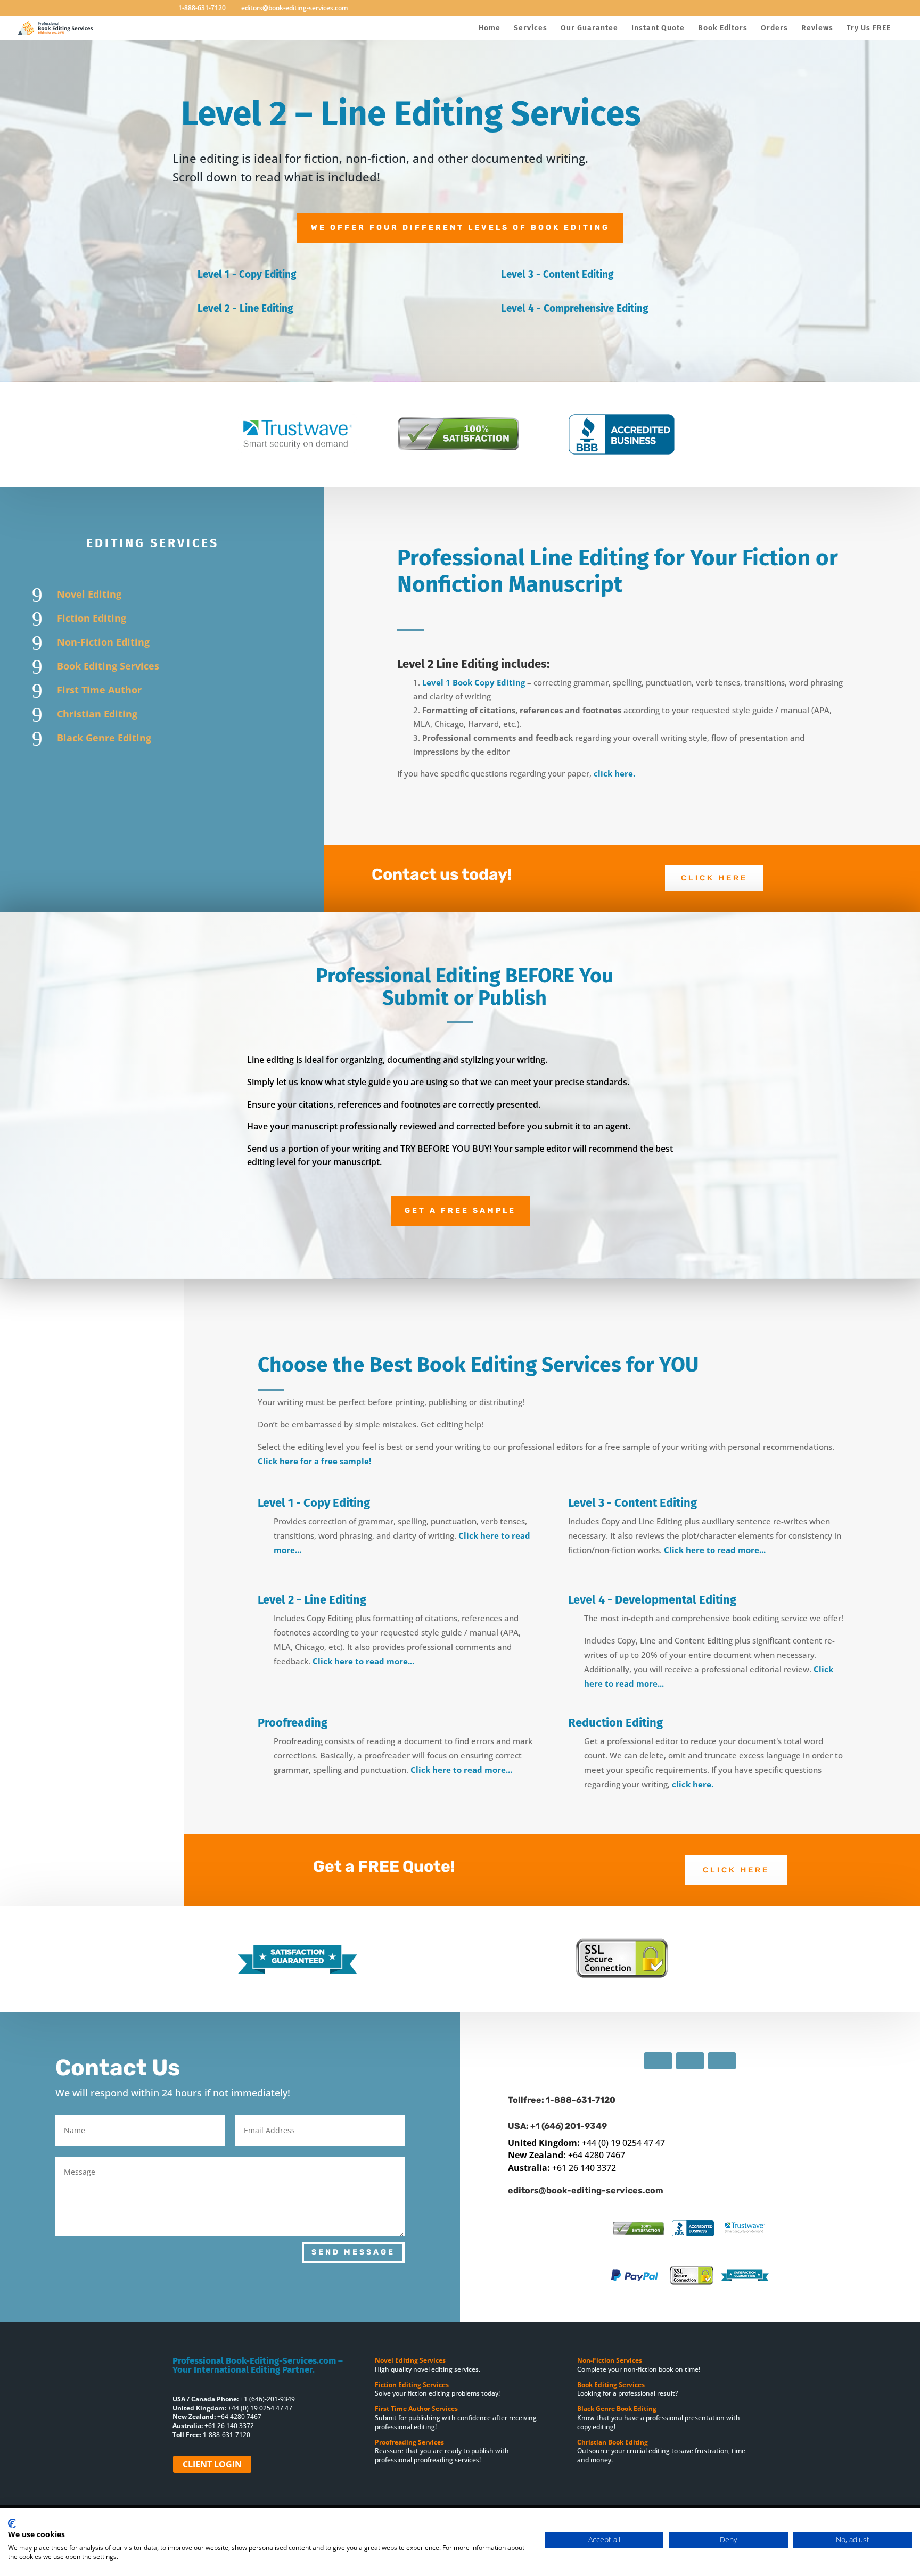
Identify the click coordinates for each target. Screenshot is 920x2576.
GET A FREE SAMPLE (460, 1211)
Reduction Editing (615, 1723)
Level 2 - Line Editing (245, 308)
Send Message (353, 2252)
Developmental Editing (676, 1600)
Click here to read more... (715, 1550)
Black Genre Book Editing (617, 2409)
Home (490, 28)
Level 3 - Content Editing (557, 274)
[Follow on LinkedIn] (722, 2061)
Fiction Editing (92, 618)
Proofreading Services (410, 2442)
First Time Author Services (417, 2409)
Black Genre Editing (104, 738)
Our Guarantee (589, 28)
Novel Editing (89, 594)
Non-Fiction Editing (103, 642)
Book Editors (723, 28)
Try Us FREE (869, 28)
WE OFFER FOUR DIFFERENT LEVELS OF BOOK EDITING (460, 228)
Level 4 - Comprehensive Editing (574, 308)
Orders (774, 28)
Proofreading (293, 1723)
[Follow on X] (690, 2061)
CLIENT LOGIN (212, 2464)
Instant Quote (658, 28)
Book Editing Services (108, 666)
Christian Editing (97, 714)
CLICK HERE (714, 878)
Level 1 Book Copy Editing (475, 682)
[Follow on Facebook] (658, 2061)
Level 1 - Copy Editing (247, 274)
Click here (736, 1870)
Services (531, 28)
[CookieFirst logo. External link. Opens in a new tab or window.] (12, 2523)
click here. (614, 773)
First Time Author (99, 690)
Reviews (817, 28)
